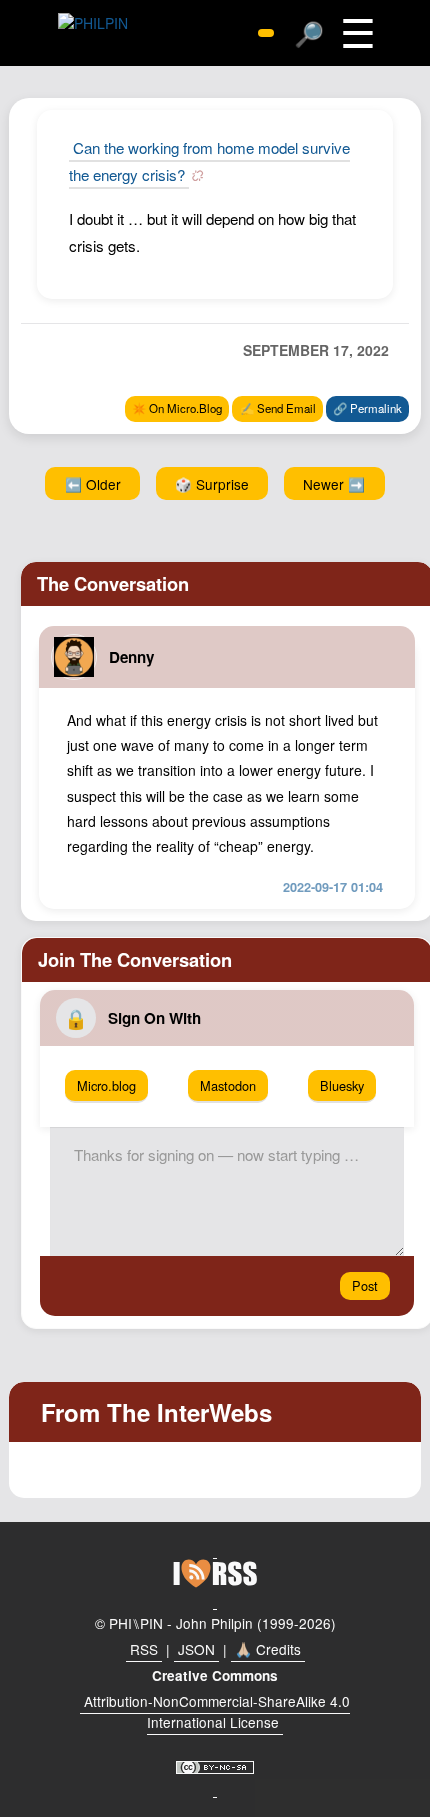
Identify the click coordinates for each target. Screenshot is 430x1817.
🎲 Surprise (212, 484)
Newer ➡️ (334, 484)
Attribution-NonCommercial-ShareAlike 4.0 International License (217, 1712)
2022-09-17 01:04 (333, 887)
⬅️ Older (93, 484)
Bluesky (342, 1085)
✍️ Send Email (278, 408)
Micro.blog (106, 1085)
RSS (144, 1649)
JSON (196, 1649)
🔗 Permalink (367, 408)
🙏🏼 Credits (268, 1649)
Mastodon (228, 1085)
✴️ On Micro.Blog (177, 408)
